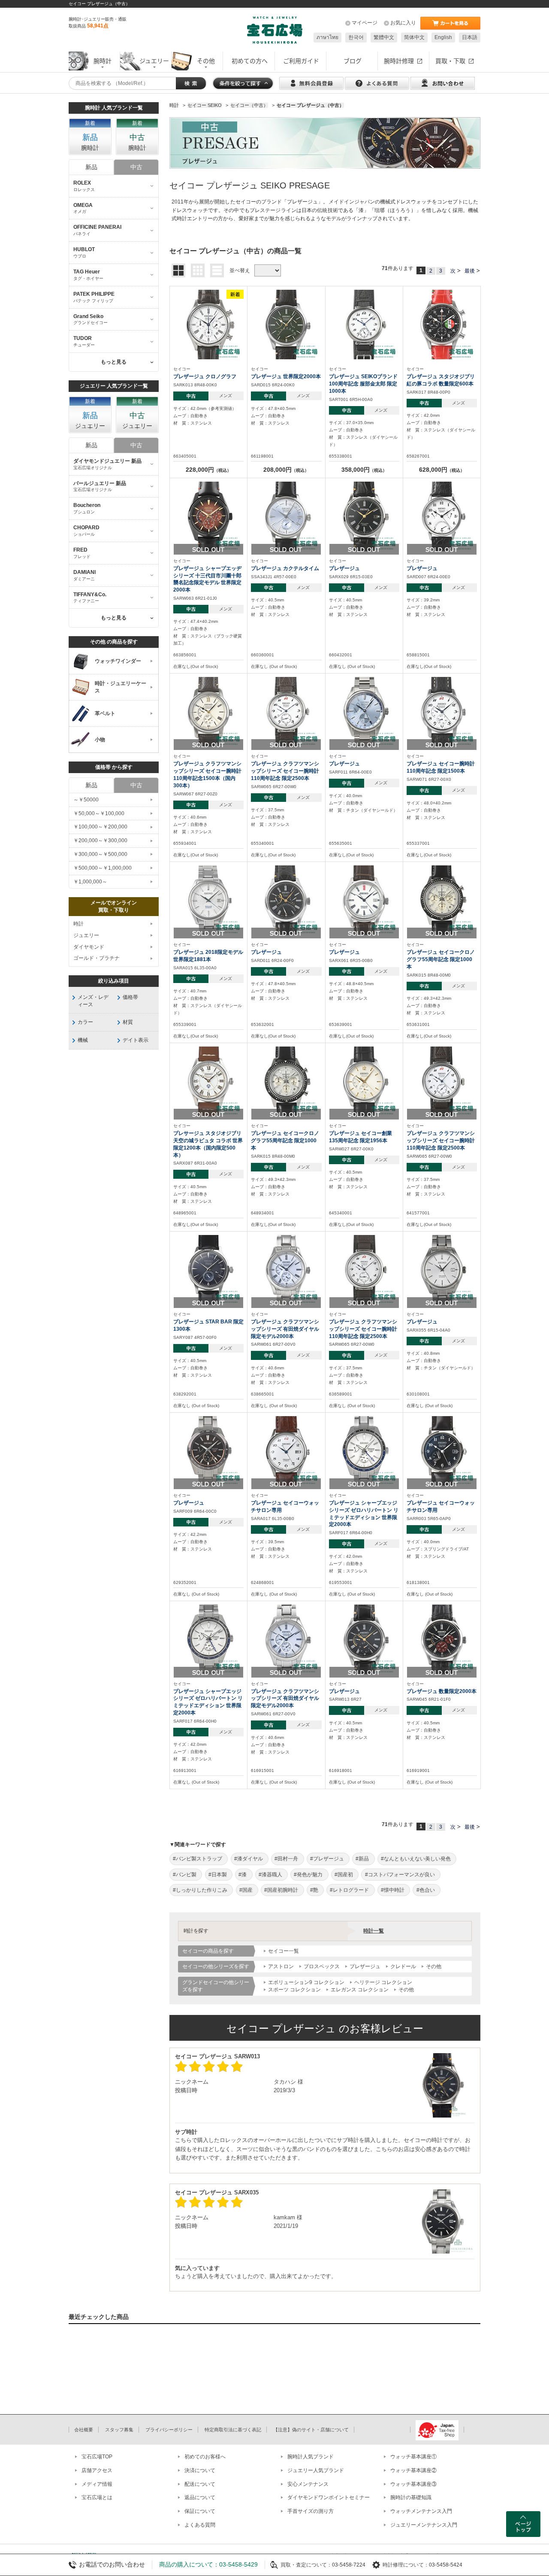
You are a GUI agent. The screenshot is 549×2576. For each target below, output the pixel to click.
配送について (200, 2484)
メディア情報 (97, 2484)
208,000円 (286, 470)
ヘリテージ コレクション (383, 1982)
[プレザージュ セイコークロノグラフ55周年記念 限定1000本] (442, 900)
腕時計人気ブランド (311, 2457)
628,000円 (442, 470)
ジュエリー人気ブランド (316, 2470)
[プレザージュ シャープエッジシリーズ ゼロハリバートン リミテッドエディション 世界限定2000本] (364, 1450)
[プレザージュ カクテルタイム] (286, 516)
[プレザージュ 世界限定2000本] (286, 324)
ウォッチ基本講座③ (413, 2484)
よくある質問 (200, 2525)
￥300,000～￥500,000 (100, 854)
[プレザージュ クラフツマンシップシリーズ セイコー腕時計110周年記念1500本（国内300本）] (208, 712)
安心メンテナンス (308, 2484)
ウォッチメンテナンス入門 (421, 2511)
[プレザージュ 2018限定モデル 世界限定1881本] (208, 900)
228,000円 (208, 470)
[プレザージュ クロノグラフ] (208, 324)
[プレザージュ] (364, 516)
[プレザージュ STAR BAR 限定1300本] (208, 1269)
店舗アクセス (97, 2470)
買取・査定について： (306, 2565)
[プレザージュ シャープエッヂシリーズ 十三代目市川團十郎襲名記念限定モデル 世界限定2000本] (208, 516)
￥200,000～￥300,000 (100, 840)
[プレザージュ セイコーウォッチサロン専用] (286, 1450)
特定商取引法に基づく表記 (233, 2430)
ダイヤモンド (89, 947)
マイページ (365, 23)
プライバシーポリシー (169, 2430)
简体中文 (414, 37)
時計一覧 (374, 1931)
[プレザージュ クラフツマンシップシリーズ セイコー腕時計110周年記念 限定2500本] (286, 712)
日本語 (470, 37)
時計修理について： (406, 2565)
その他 (434, 1966)
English (443, 37)
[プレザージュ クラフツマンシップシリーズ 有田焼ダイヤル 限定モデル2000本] (286, 1269)
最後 (470, 271)
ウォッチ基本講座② (413, 2470)
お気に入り (403, 23)
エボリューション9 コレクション (306, 1982)
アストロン (281, 1966)
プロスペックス (322, 1966)
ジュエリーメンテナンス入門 (424, 2525)
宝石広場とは (97, 2497)
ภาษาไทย (327, 37)
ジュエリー (86, 935)
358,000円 (364, 470)
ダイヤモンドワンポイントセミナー (329, 2497)
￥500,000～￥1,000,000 (103, 868)
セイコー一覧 (284, 1951)
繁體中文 (384, 37)
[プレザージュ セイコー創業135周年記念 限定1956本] (364, 1081)
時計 (78, 924)
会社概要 (84, 2430)
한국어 (356, 37)
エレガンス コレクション (360, 1990)
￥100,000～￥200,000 (100, 827)
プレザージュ (365, 1966)
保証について (200, 2511)
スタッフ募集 (119, 2430)
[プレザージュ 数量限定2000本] (442, 1639)
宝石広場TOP (97, 2457)
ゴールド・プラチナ (97, 958)
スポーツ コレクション (294, 1990)
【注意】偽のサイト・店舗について (311, 2430)
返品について (200, 2497)
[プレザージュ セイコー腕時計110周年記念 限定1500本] (442, 712)
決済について (200, 2470)
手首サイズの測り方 (311, 2511)
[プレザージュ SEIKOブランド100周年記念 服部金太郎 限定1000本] (364, 324)
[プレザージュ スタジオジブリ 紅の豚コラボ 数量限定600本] (442, 324)
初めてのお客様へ (205, 2457)
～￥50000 (86, 800)
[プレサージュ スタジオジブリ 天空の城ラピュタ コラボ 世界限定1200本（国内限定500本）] (208, 1081)
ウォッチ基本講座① (413, 2457)
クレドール (403, 1966)
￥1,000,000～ (90, 882)
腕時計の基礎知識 (411, 2497)
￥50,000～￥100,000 (99, 813)
